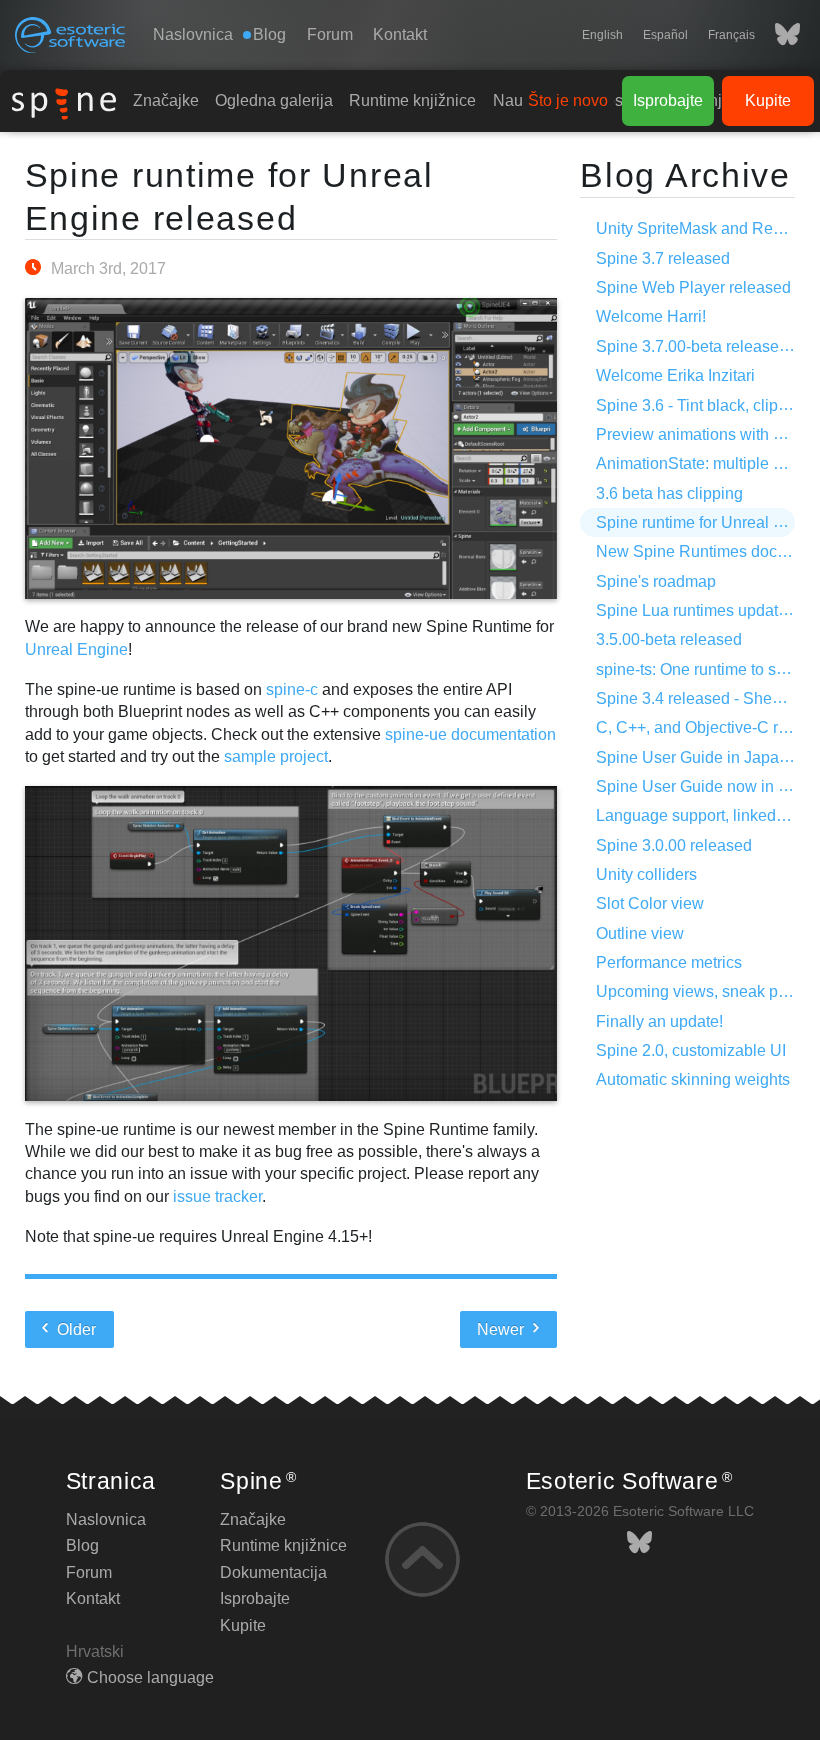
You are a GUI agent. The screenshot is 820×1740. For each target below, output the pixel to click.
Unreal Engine (76, 649)
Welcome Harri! (651, 316)
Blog (82, 1545)
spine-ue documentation (470, 734)
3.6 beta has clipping (669, 493)
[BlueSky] (777, 35)
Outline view (640, 933)
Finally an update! (659, 1021)
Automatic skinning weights (693, 1079)
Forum (330, 34)
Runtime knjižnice (412, 100)
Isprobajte (668, 100)
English (602, 35)
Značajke (166, 100)
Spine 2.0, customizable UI (691, 1050)
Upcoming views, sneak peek (700, 991)
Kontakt (400, 34)
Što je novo (568, 100)
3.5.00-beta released (669, 639)
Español (665, 35)
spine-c (292, 689)
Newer (502, 1329)
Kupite (768, 100)
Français (731, 35)
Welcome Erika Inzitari (675, 375)
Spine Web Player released (693, 287)
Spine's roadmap (656, 581)
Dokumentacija (273, 1572)
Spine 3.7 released (663, 258)
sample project (276, 756)
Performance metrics (669, 962)
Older (74, 1329)
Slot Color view (650, 903)
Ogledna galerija (274, 100)
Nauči (514, 100)
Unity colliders (646, 874)
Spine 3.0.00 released (674, 845)
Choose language (150, 1677)
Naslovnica (193, 34)
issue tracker (217, 1196)
